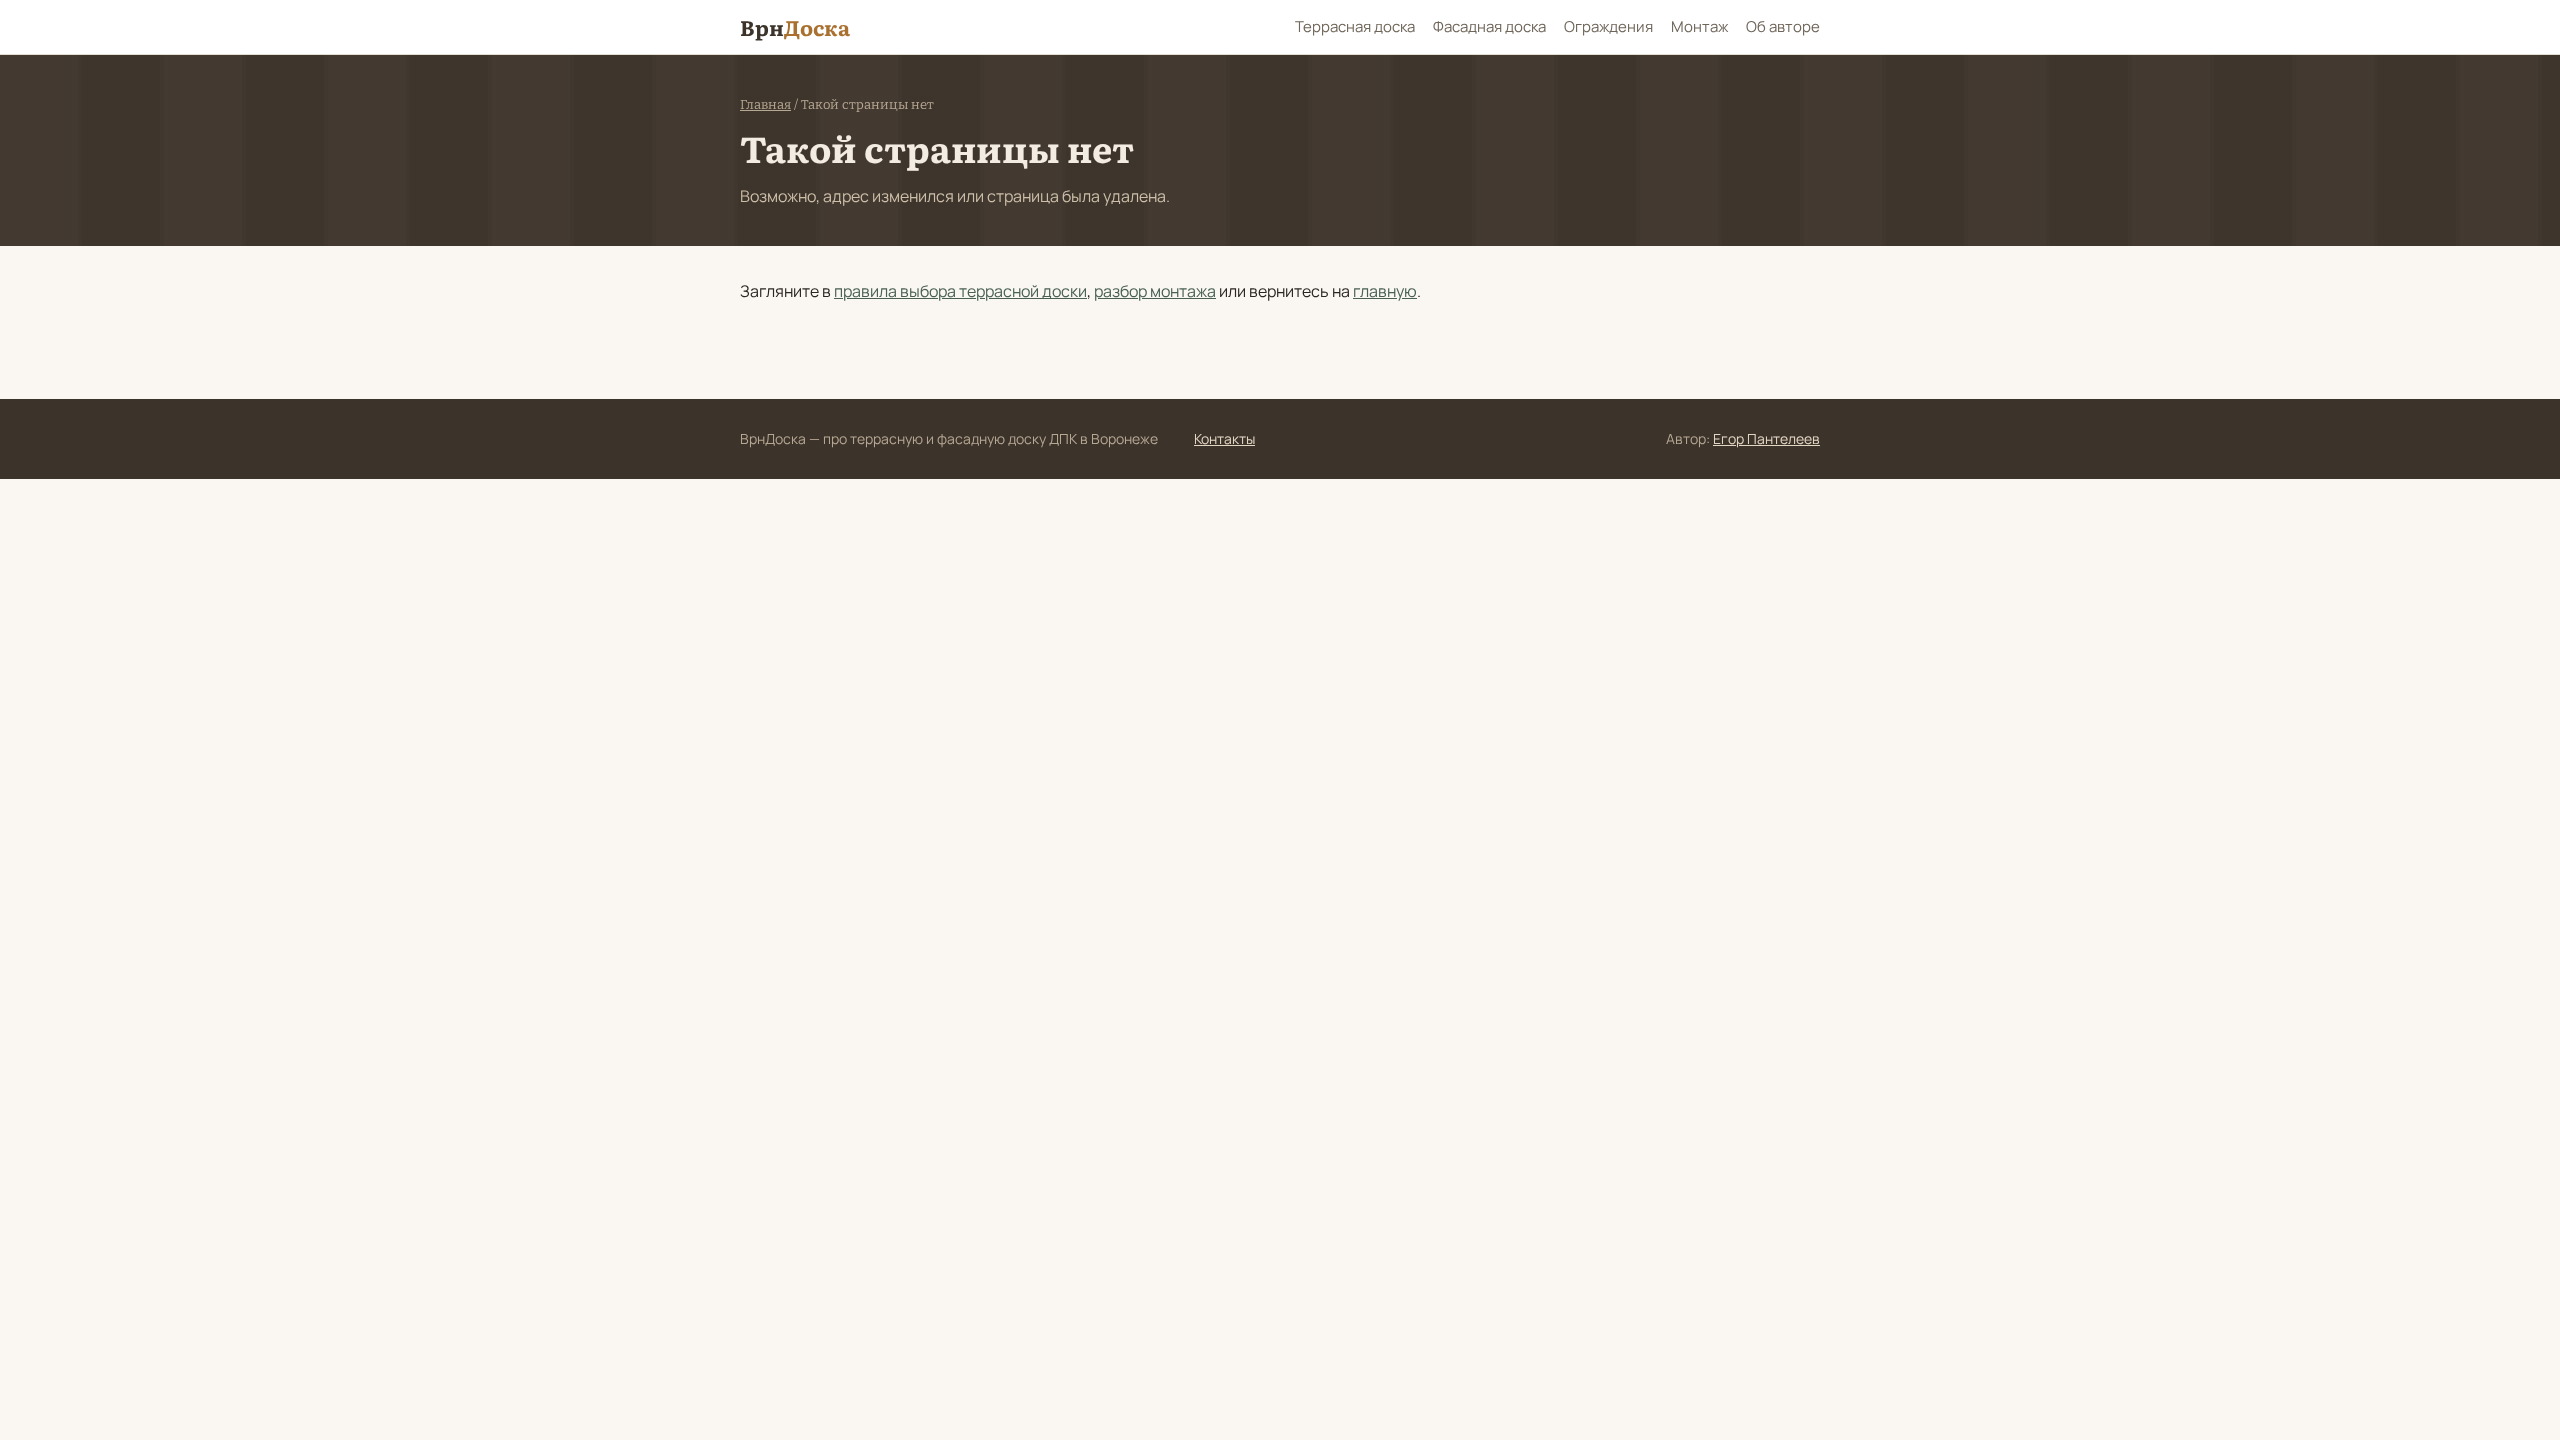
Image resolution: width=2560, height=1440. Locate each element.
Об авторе (1783, 26)
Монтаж (1699, 26)
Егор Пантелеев (1766, 438)
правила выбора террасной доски (960, 291)
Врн (795, 26)
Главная (765, 104)
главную (1385, 291)
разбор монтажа (1155, 291)
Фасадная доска (1489, 26)
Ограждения (1608, 26)
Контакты (1224, 438)
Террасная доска (1355, 26)
